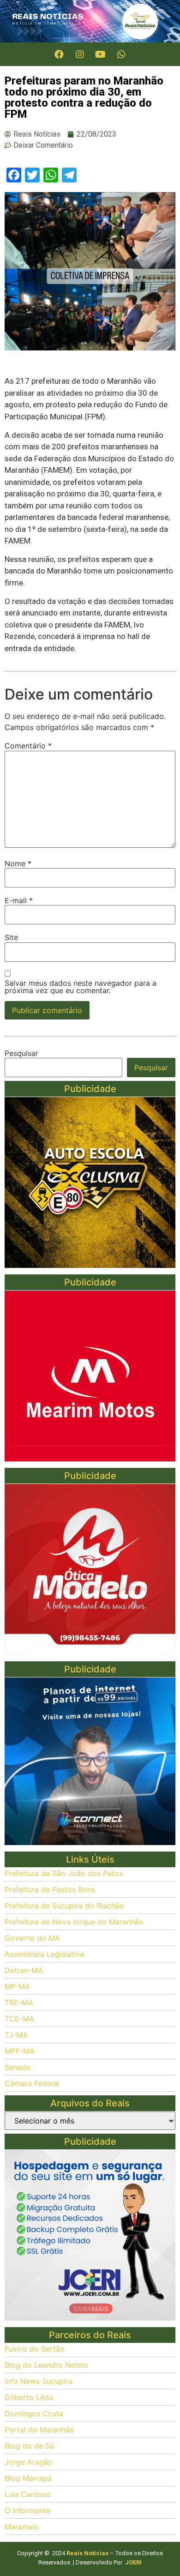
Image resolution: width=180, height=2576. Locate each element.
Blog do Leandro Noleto (47, 2365)
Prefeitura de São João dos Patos (64, 1873)
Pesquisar (21, 1053)
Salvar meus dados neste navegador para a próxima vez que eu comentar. (81, 987)
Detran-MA (24, 1970)
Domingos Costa (34, 2413)
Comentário (28, 746)
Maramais (21, 2527)
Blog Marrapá (28, 2478)
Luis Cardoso (28, 2494)
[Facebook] (59, 54)
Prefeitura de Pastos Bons (50, 1889)
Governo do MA (32, 1938)
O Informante (27, 2510)
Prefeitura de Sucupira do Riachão (64, 1906)
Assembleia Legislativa (44, 1954)
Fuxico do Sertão (35, 2349)
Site (11, 937)
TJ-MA (16, 2035)
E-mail (19, 900)
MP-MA (17, 1986)
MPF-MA (20, 2051)
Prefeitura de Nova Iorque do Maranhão (74, 1922)
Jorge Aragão (29, 2462)
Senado (18, 2067)
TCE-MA (19, 2019)
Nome (18, 863)
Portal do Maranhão (39, 2430)
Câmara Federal (32, 2083)
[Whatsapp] (121, 54)
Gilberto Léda (29, 2397)
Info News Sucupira (39, 2381)
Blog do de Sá (29, 2446)
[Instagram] (80, 54)
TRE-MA (19, 2003)
